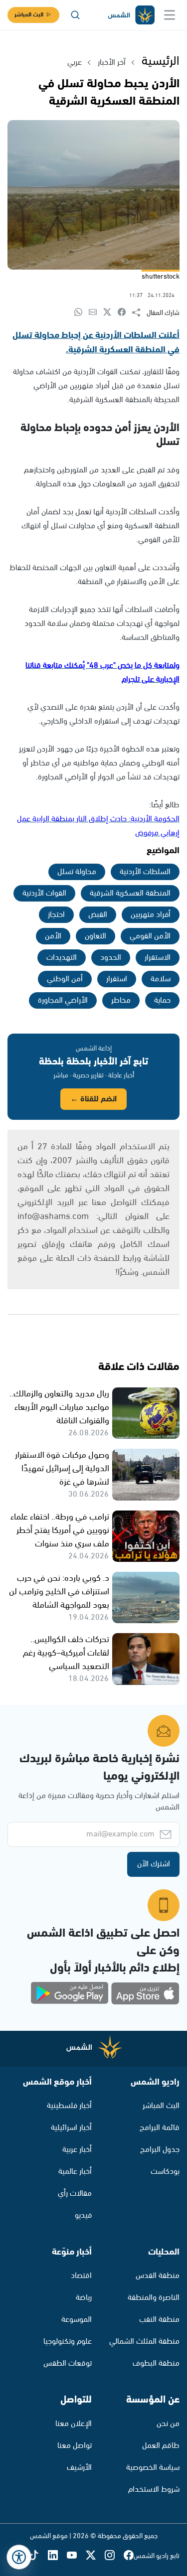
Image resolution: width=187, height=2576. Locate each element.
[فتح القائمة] (170, 15)
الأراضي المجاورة (63, 1000)
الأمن (53, 936)
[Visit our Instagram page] (114, 2556)
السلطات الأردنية (145, 872)
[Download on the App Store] (145, 1993)
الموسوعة (77, 2320)
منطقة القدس (158, 2276)
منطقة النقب (159, 2320)
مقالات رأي (75, 2194)
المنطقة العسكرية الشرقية (130, 893)
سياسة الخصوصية (153, 2468)
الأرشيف (79, 2468)
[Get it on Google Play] (70, 1993)
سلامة (161, 979)
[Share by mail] (96, 313)
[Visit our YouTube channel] (76, 2556)
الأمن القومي (150, 936)
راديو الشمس (155, 2082)
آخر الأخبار (112, 63)
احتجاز (56, 915)
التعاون (95, 936)
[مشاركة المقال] (139, 313)
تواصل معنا (75, 2446)
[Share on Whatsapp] (82, 313)
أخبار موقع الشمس (57, 2082)
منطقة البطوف (156, 2363)
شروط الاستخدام (154, 2490)
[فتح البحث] (75, 15)
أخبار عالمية (75, 2172)
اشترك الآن (154, 1864)
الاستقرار (158, 958)
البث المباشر (29, 15)
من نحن (168, 2424)
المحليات (164, 2252)
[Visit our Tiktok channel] (38, 2556)
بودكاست (165, 2172)
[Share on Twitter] (110, 313)
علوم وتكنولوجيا (68, 2342)
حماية (162, 1000)
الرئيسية (161, 61)
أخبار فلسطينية (69, 2106)
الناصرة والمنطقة (154, 2298)
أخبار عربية (77, 2150)
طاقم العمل (161, 2446)
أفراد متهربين (151, 915)
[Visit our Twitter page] (95, 2556)
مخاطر (121, 1000)
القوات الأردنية (44, 893)
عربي (75, 63)
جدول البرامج (160, 2150)
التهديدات (62, 958)
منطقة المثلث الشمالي (144, 2342)
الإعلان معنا (74, 2424)
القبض (98, 915)
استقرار (117, 979)
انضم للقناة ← (93, 1099)
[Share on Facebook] (125, 313)
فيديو (83, 2215)
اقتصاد (81, 2276)
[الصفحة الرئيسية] (131, 15)
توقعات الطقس (68, 2363)
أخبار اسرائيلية (71, 2128)
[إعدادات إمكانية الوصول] (19, 2557)
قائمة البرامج (160, 2128)
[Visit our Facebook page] (129, 2556)
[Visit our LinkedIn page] (57, 2556)
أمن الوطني (65, 979)
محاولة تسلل (77, 872)
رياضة (84, 2298)
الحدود (111, 958)
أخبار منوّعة (72, 2252)
